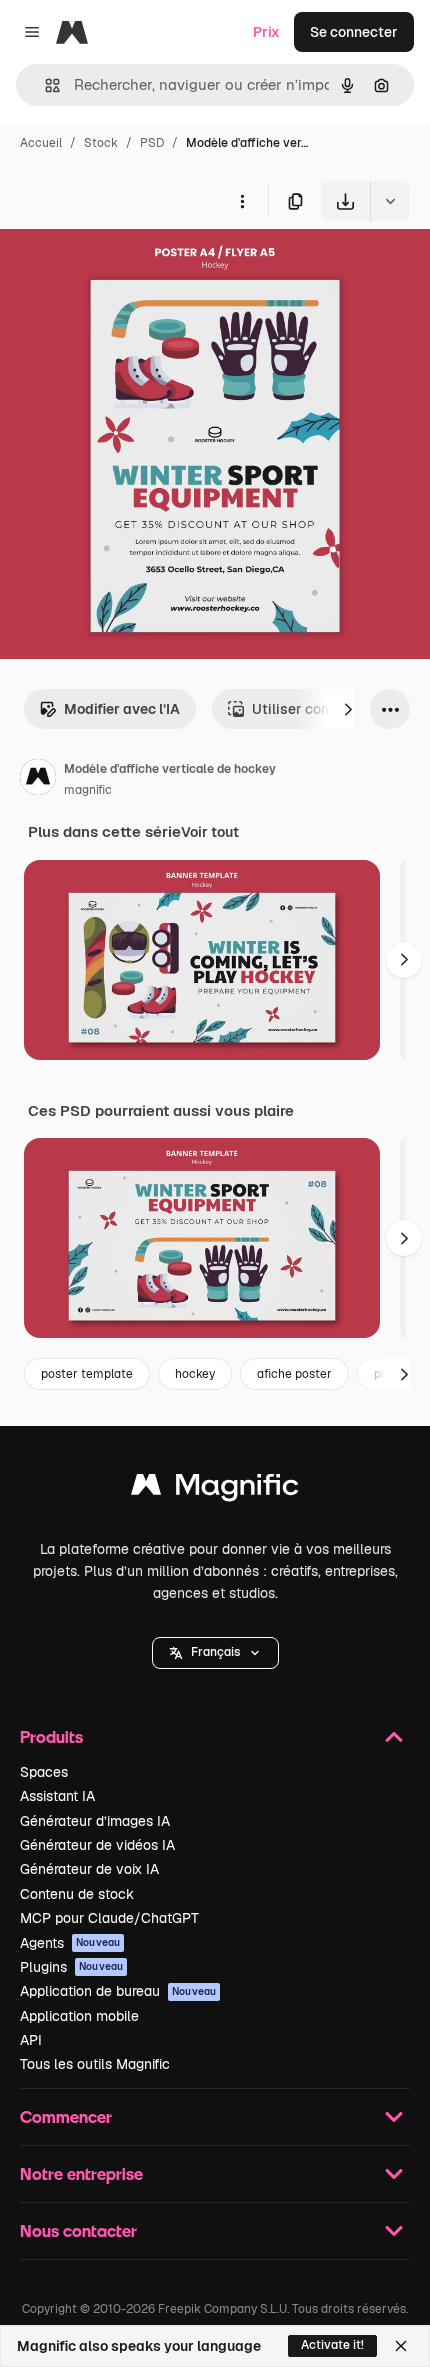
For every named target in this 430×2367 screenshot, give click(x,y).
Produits (51, 1736)
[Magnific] (215, 1489)
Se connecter (354, 32)
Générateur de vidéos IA (97, 1845)
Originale (132, 267)
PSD (152, 143)
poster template (87, 1374)
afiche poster (294, 1374)
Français (215, 1652)
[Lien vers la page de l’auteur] (38, 780)
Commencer (66, 2116)
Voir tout (210, 832)
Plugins (71, 1967)
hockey (195, 1374)
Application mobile (79, 2016)
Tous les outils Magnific (95, 2064)
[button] (215, 1653)
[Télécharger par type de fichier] (390, 201)
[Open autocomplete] (44, 85)
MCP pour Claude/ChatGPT (109, 1918)
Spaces (44, 1772)
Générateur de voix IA (89, 1869)
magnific (88, 790)
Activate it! (332, 2345)
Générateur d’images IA (95, 1821)
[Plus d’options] (242, 201)
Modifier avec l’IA (122, 709)
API (31, 2040)
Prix (266, 32)
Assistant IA (57, 1796)
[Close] (401, 2346)
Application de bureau (118, 1991)
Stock (101, 143)
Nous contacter (78, 2230)
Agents (70, 1943)
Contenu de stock (77, 1894)
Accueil (41, 143)
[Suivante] (348, 709)
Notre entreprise (81, 2173)
